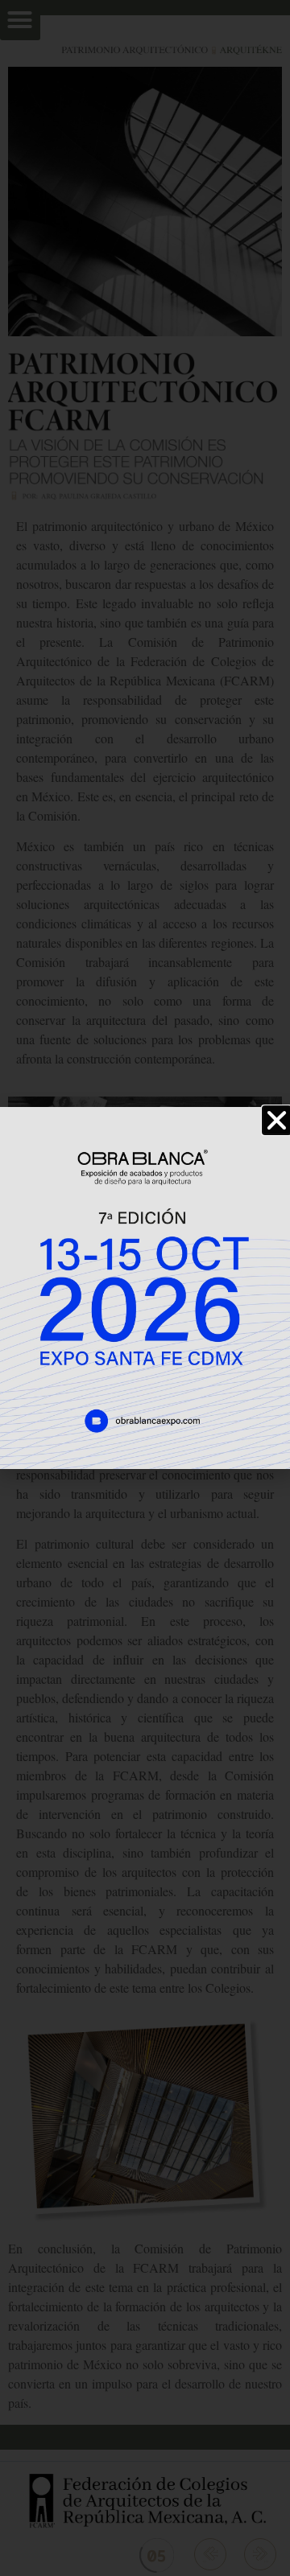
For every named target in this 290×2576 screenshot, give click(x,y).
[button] (277, 1120)
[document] (145, 1288)
